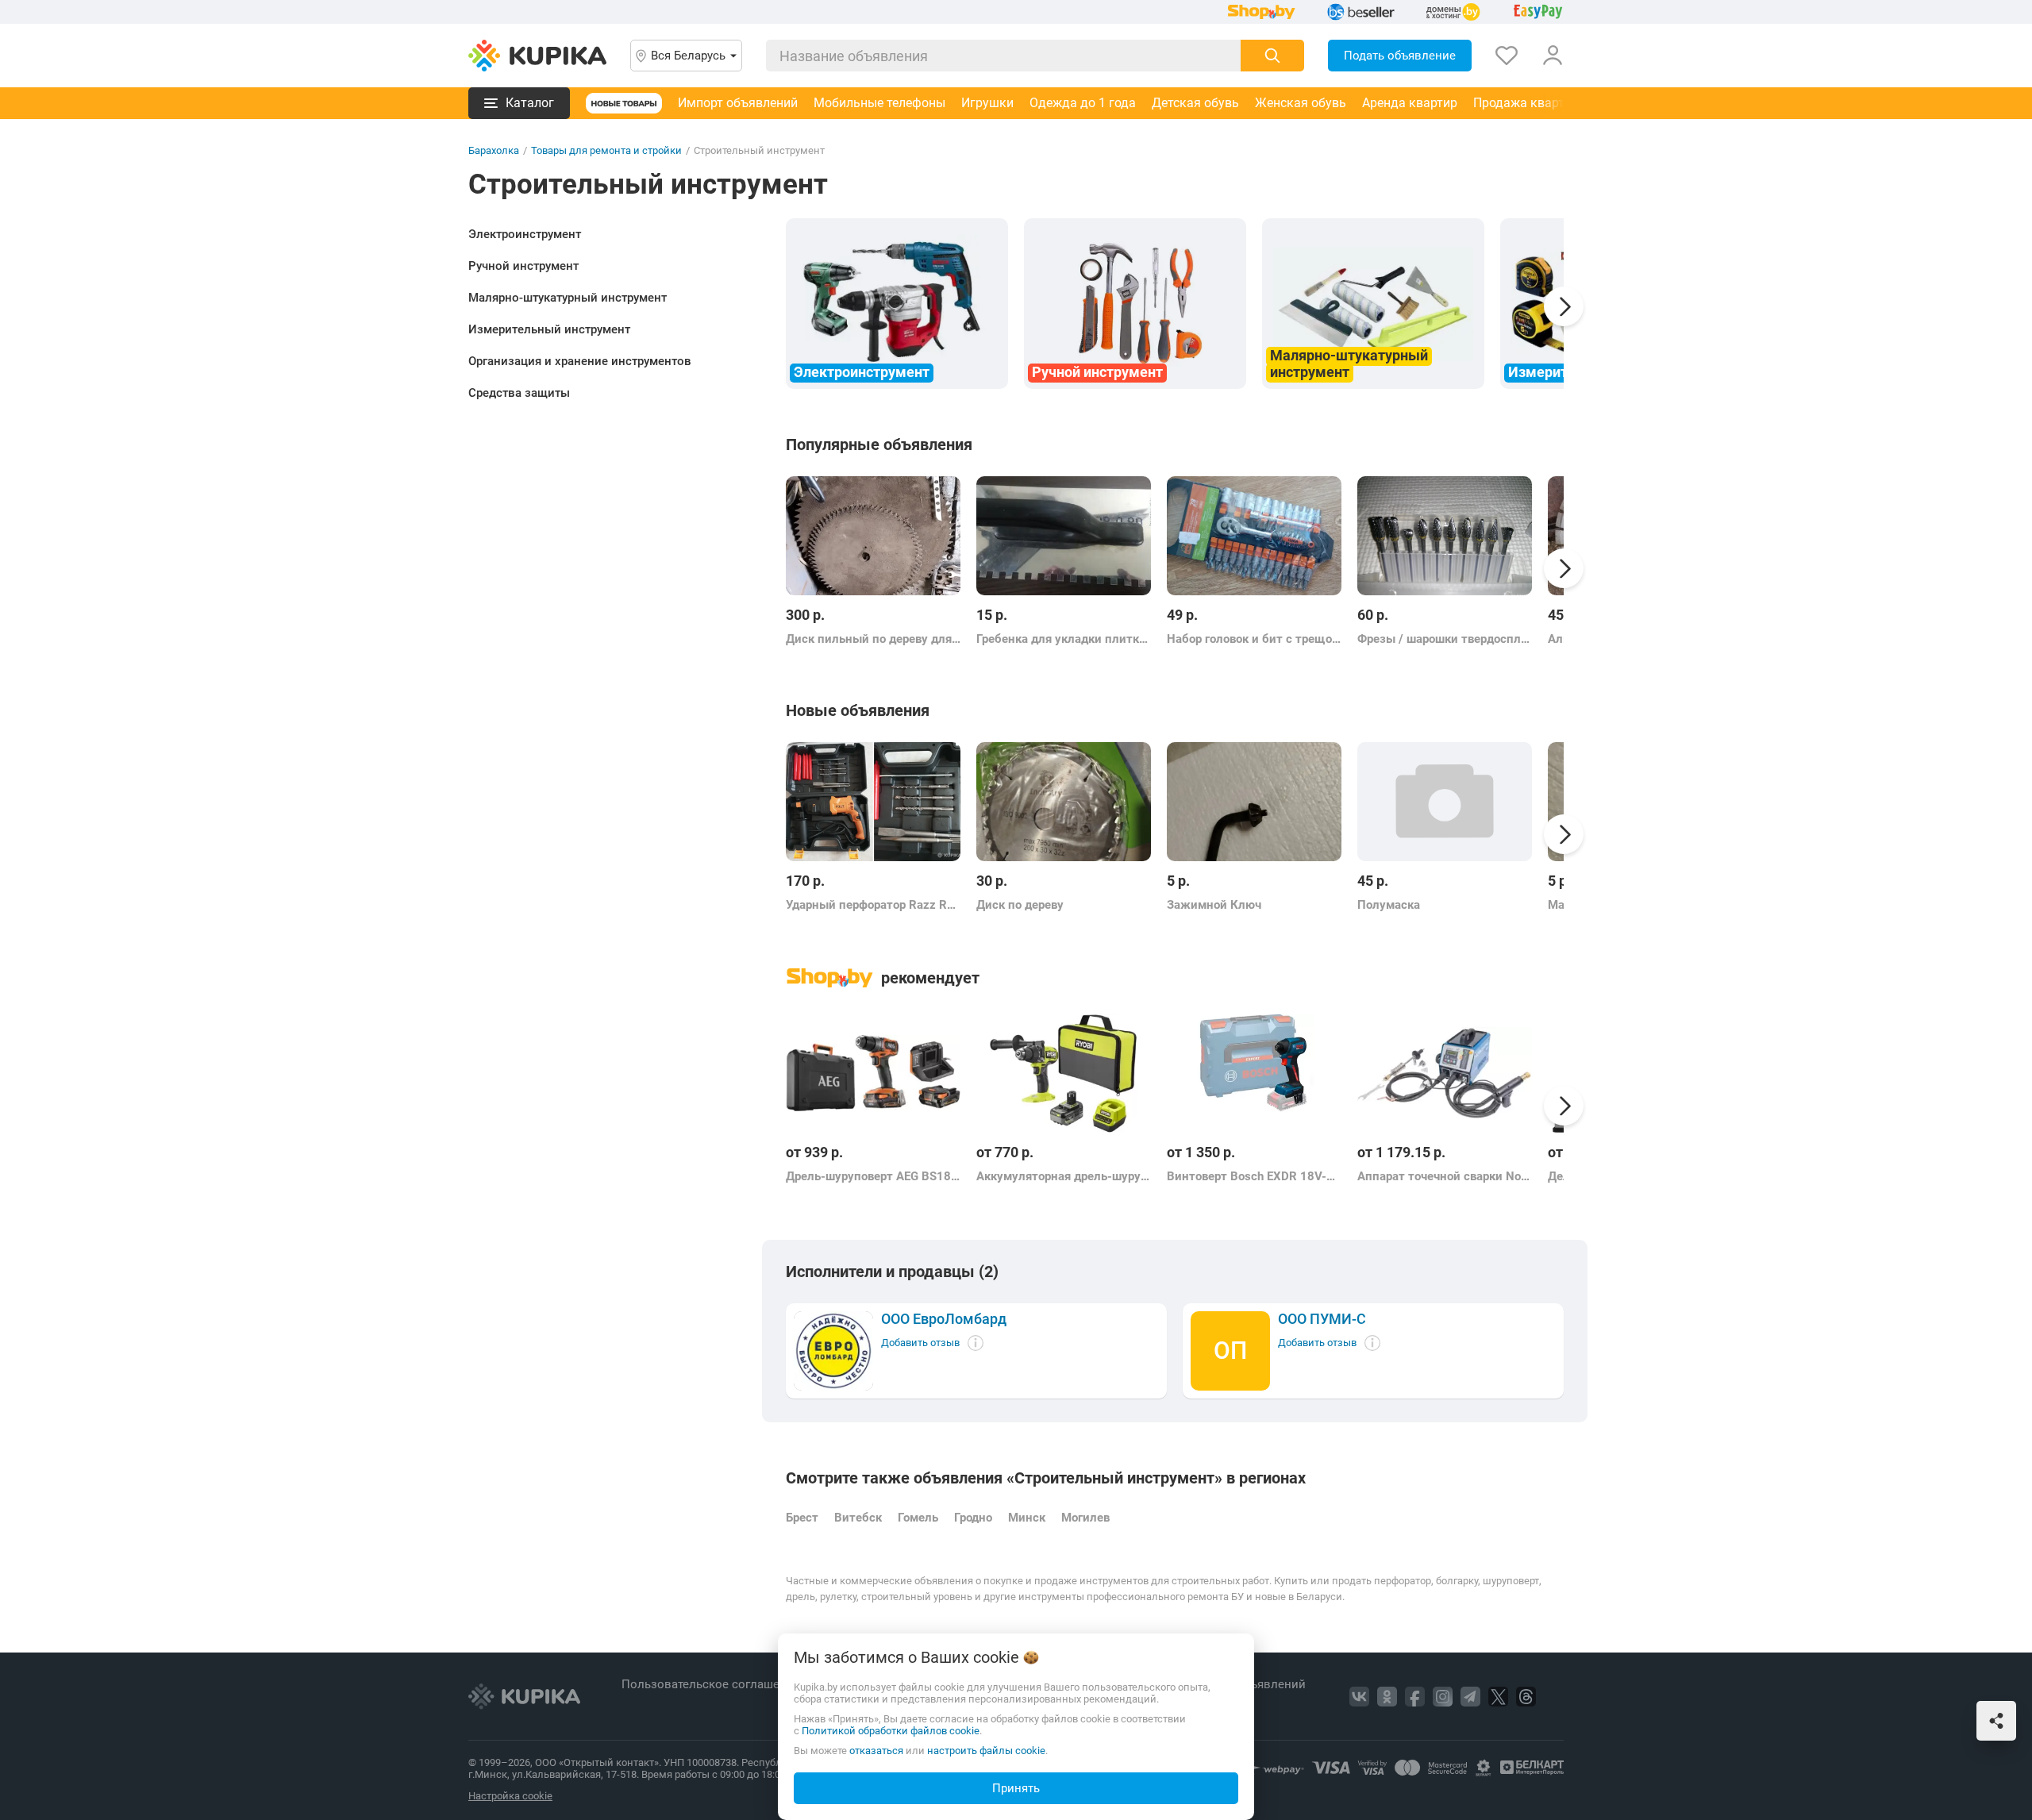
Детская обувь (1195, 103)
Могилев (1085, 1518)
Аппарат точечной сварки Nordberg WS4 (1445, 1176)
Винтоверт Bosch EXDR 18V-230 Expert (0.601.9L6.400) (1254, 1176)
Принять (1016, 1788)
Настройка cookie (510, 1796)
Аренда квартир (1410, 103)
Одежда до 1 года (1083, 103)
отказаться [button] (876, 1751)
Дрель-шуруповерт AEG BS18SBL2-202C (873, 1176)
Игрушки (987, 103)
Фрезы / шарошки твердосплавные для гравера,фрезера (1445, 639)
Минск (1027, 1518)
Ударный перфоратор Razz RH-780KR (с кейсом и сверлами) (873, 905)
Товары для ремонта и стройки (606, 150)
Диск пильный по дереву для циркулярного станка (873, 639)
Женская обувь (1301, 103)
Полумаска (1389, 905)
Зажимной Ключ (1214, 905)
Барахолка (494, 150)
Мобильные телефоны (879, 103)
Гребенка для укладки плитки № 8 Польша (1064, 639)
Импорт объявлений (738, 103)
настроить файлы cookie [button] (986, 1751)
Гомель (918, 1518)
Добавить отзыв (920, 1343)
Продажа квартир (1526, 103)
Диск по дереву (1020, 905)
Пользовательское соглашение (712, 1684)
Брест (802, 1518)
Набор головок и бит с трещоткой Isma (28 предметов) (1254, 639)
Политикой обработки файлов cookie (891, 1731)
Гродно (973, 1518)
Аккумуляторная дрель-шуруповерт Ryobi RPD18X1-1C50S (1064, 1176)
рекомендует (930, 978)
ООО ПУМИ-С (1322, 1319)
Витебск (858, 1518)
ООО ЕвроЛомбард (944, 1319)
